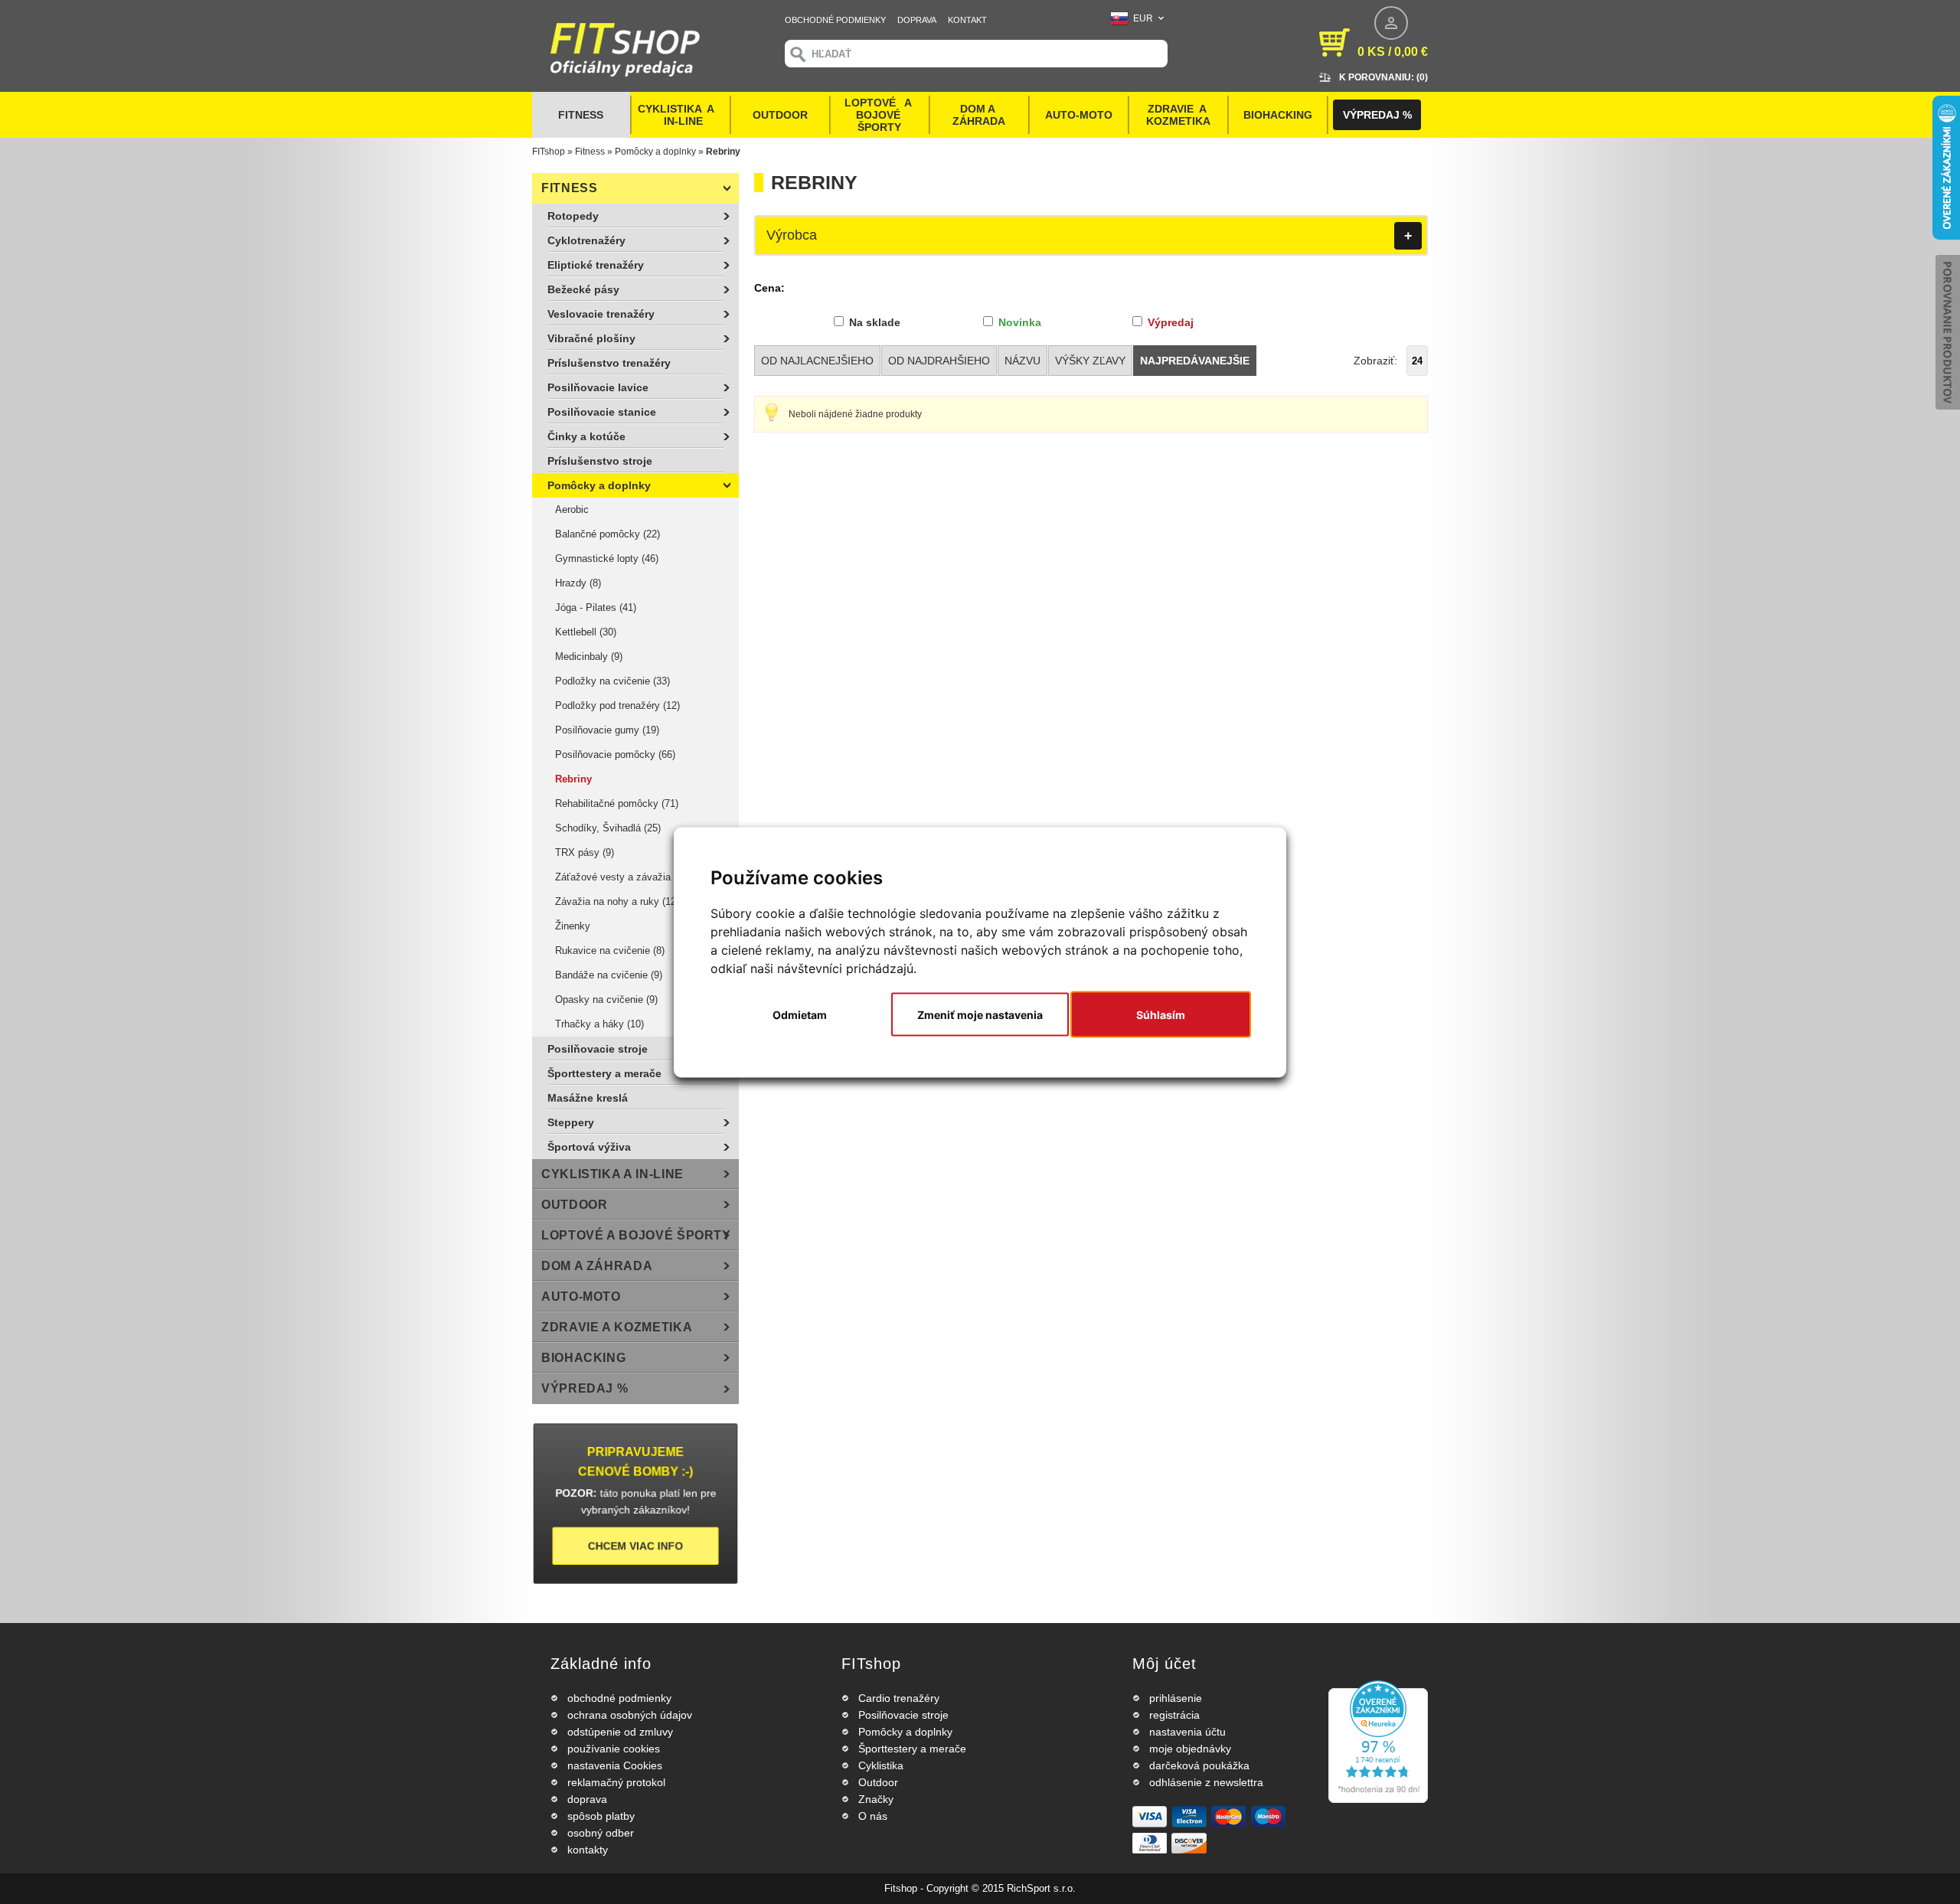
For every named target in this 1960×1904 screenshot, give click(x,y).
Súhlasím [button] (1161, 1014)
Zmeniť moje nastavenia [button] (980, 1014)
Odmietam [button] (800, 1014)
